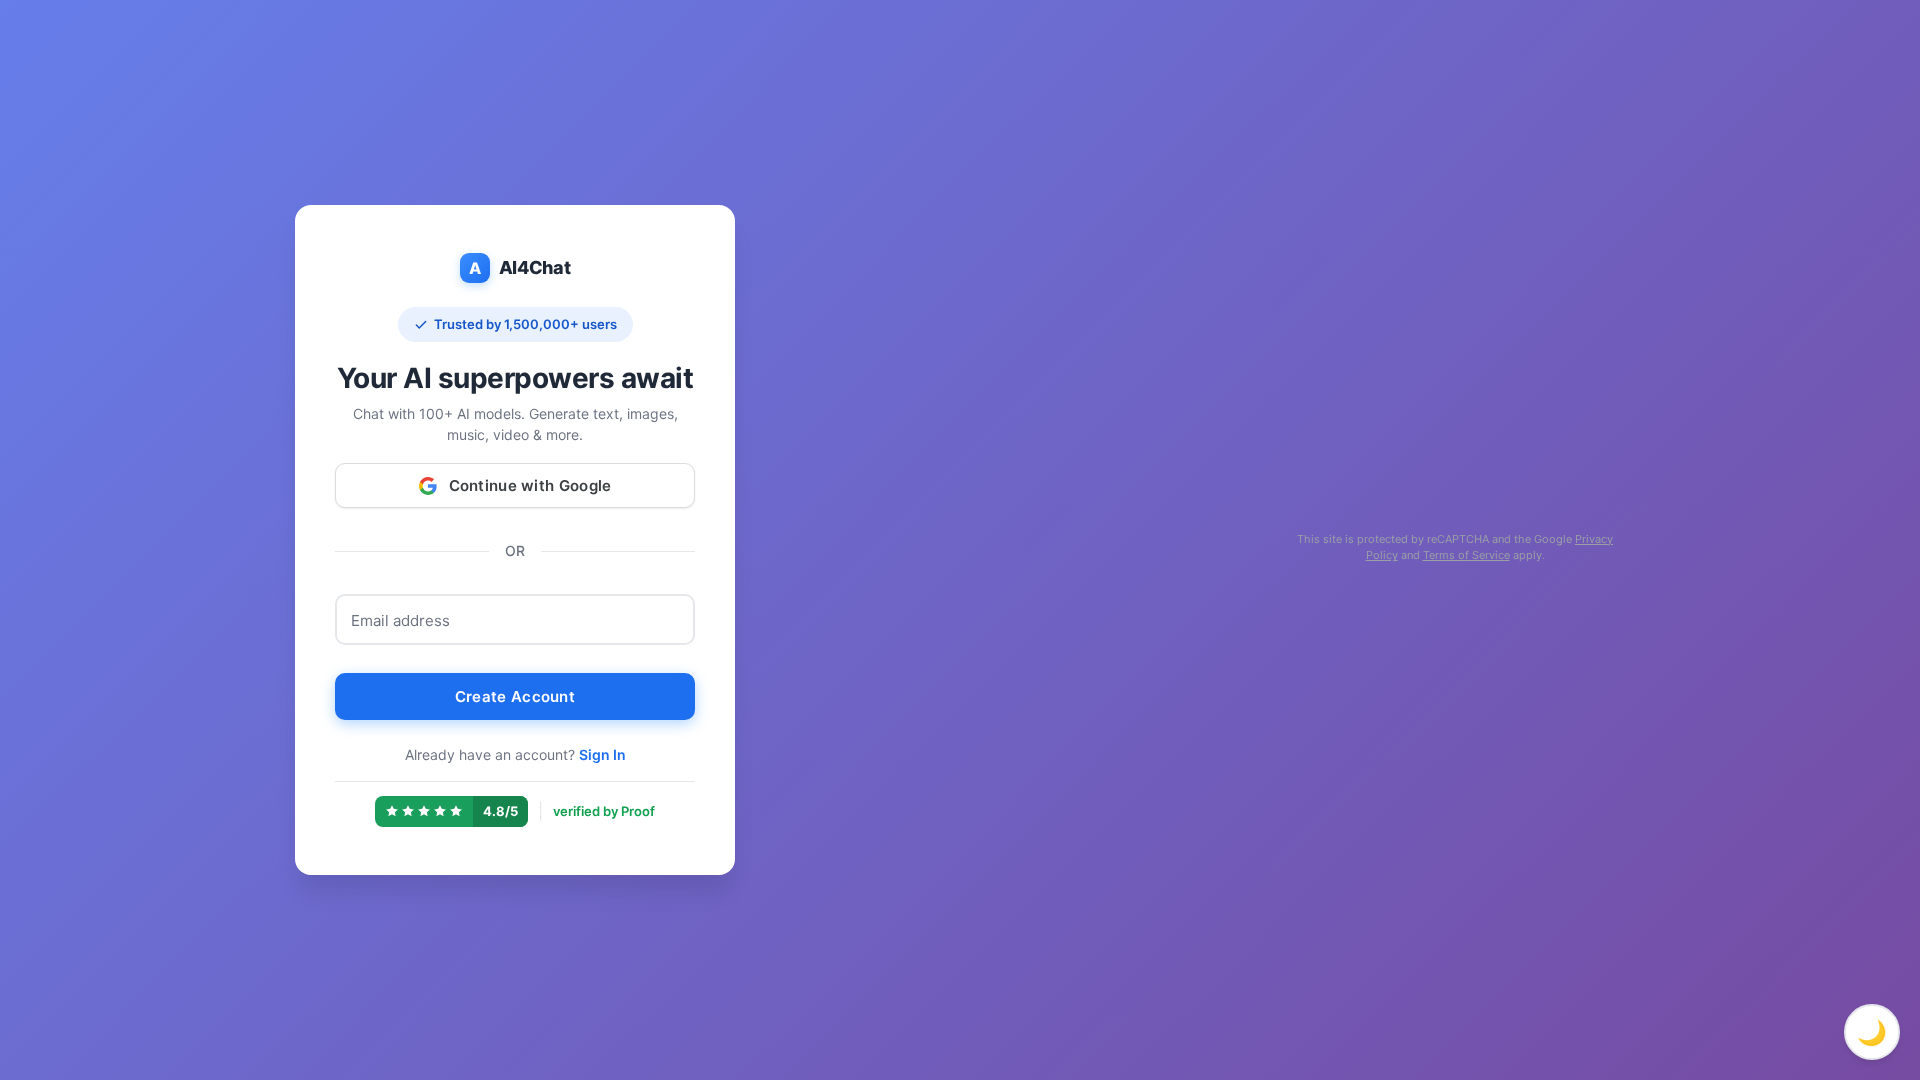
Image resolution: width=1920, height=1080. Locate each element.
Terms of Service (1466, 555)
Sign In (602, 754)
